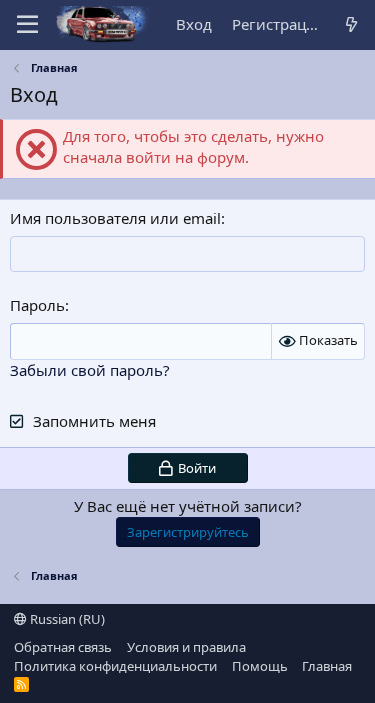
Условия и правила (186, 647)
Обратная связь (63, 647)
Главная (327, 666)
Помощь (260, 666)
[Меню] (27, 25)
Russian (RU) (66, 619)
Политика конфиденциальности (115, 666)
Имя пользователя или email (115, 218)
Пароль (37, 305)
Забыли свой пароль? (90, 370)
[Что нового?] (351, 24)
